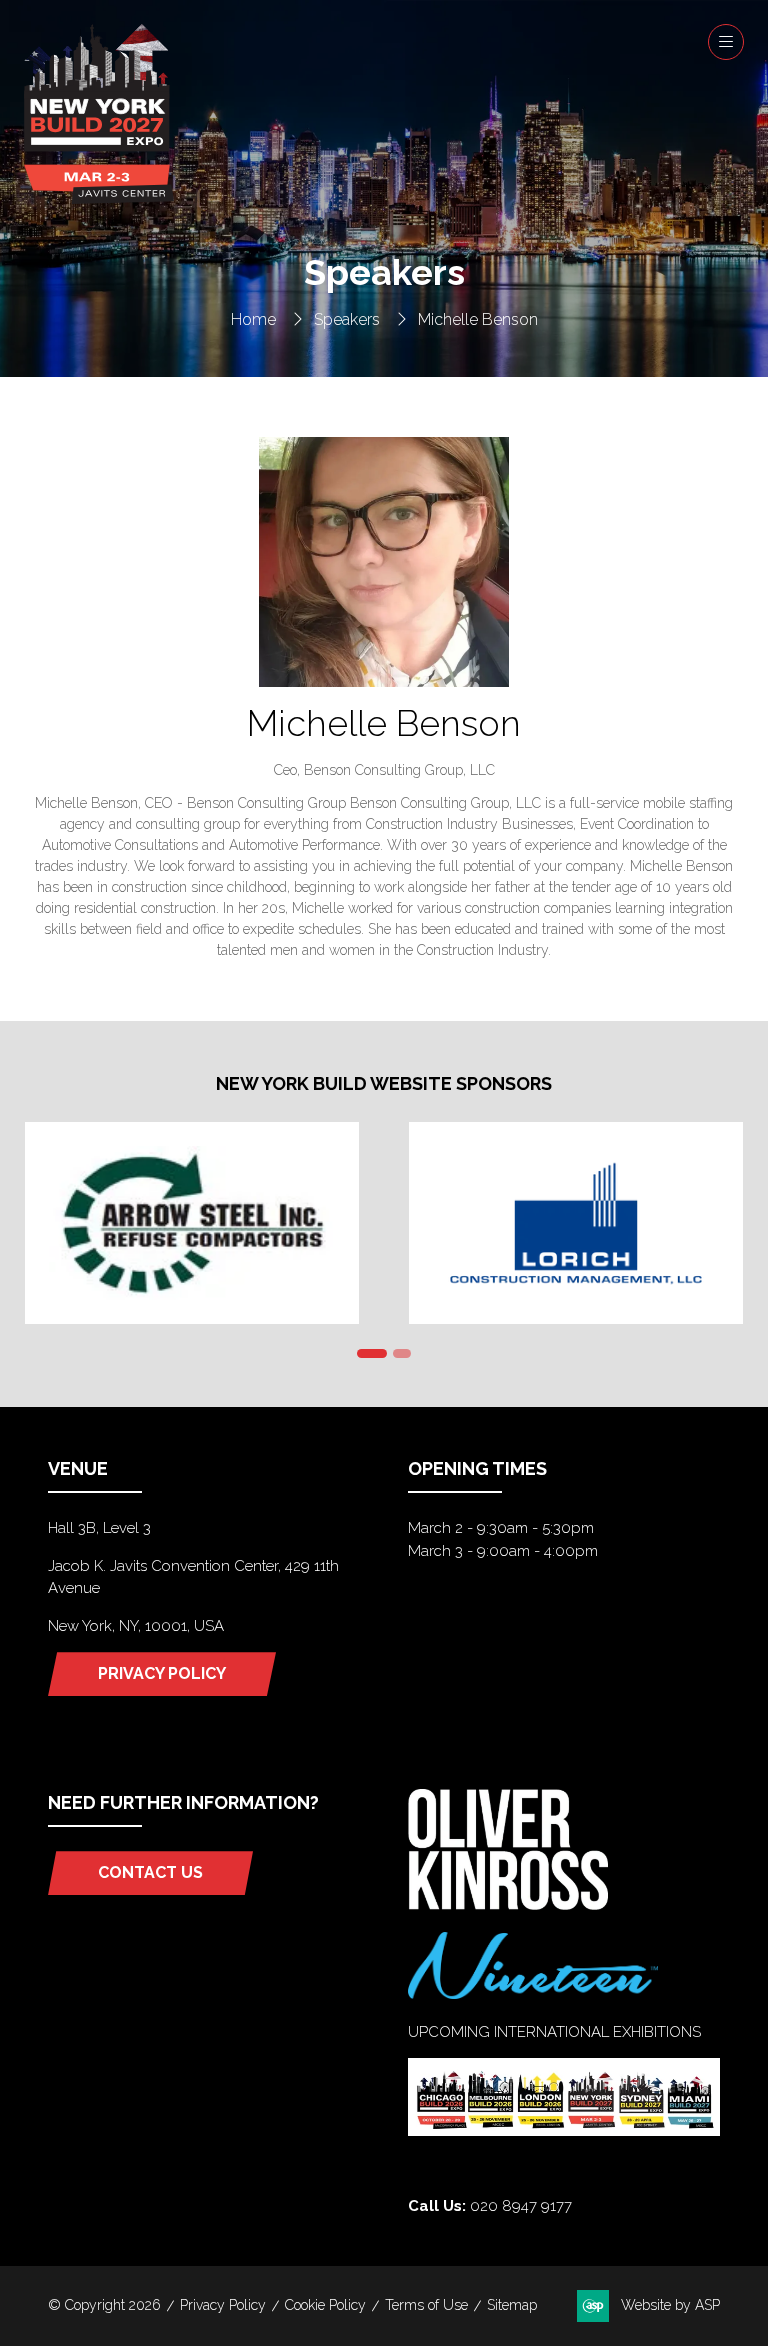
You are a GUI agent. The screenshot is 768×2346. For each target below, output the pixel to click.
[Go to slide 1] (372, 1353)
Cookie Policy (325, 2305)
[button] (726, 42)
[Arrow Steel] (192, 1223)
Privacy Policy (223, 2305)
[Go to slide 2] (402, 1353)
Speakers (347, 319)
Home (253, 319)
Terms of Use (426, 2305)
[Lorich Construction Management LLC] (576, 1223)
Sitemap (512, 2305)
